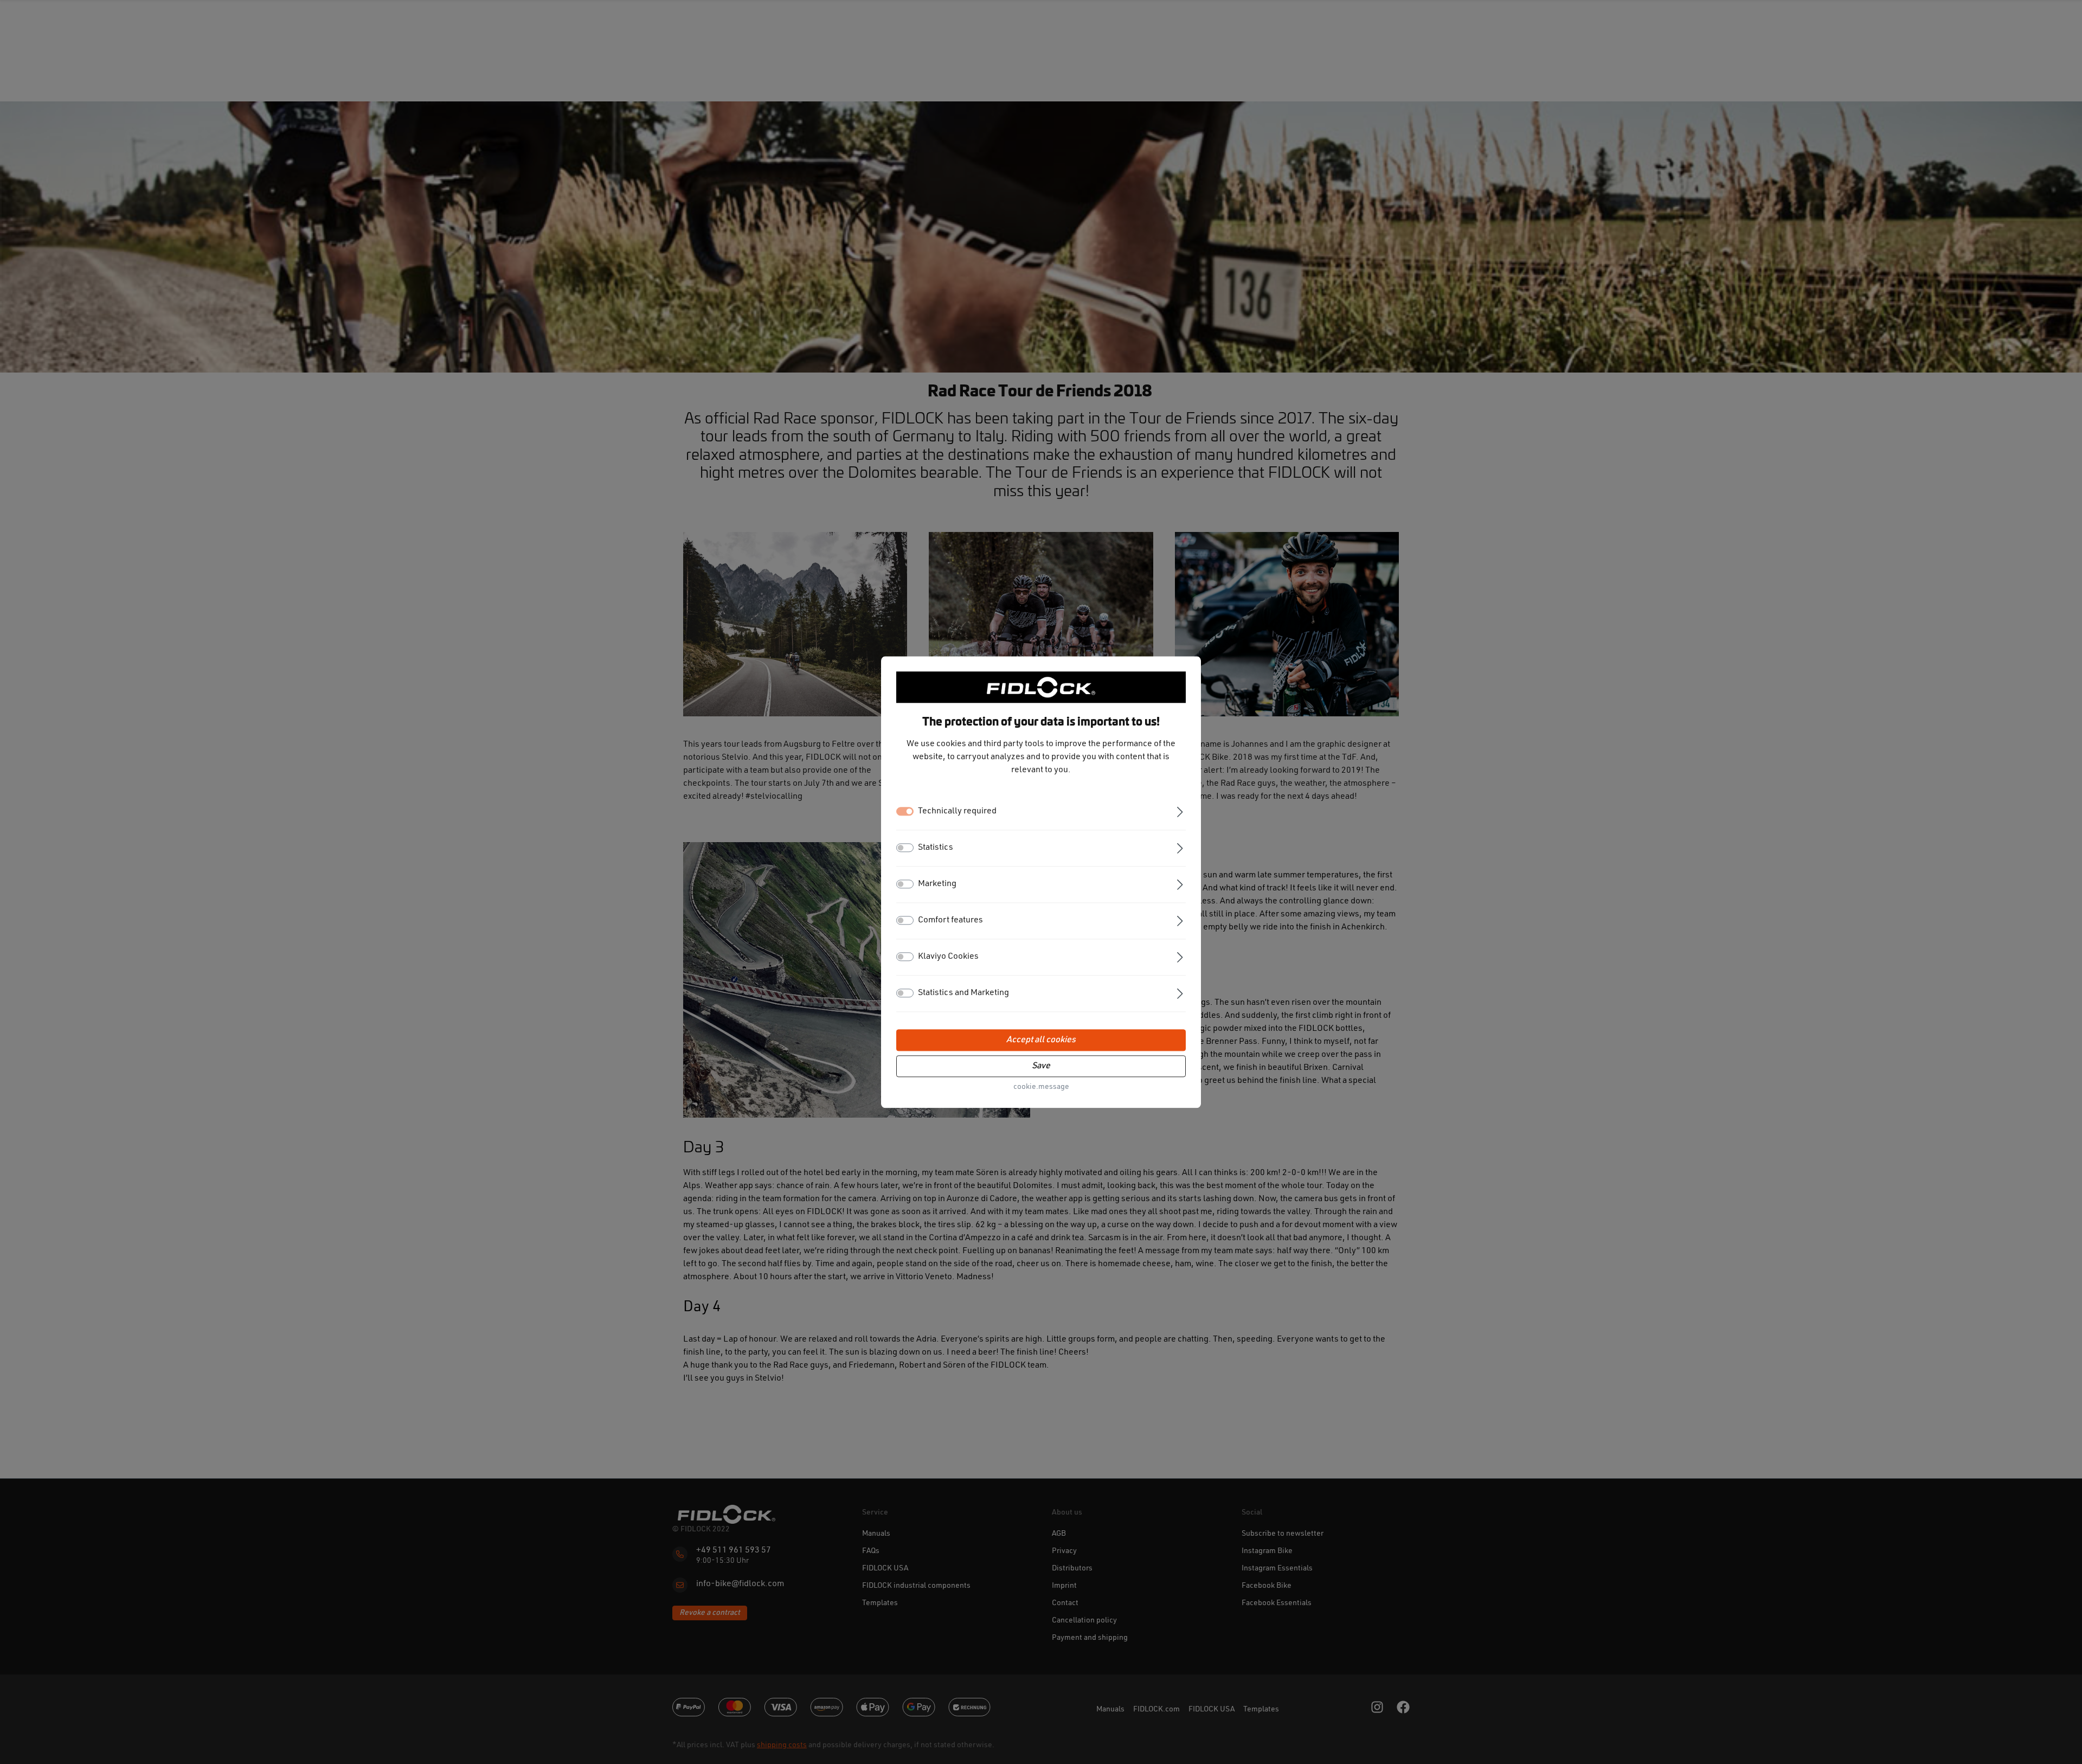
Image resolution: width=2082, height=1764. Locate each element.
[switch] (905, 848)
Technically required (957, 811)
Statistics (936, 848)
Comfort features (950, 920)
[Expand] (1180, 811)
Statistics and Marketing (963, 993)
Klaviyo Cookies (948, 957)
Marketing (937, 884)
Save (1041, 1066)
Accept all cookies (1041, 1040)
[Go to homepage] (1041, 687)
